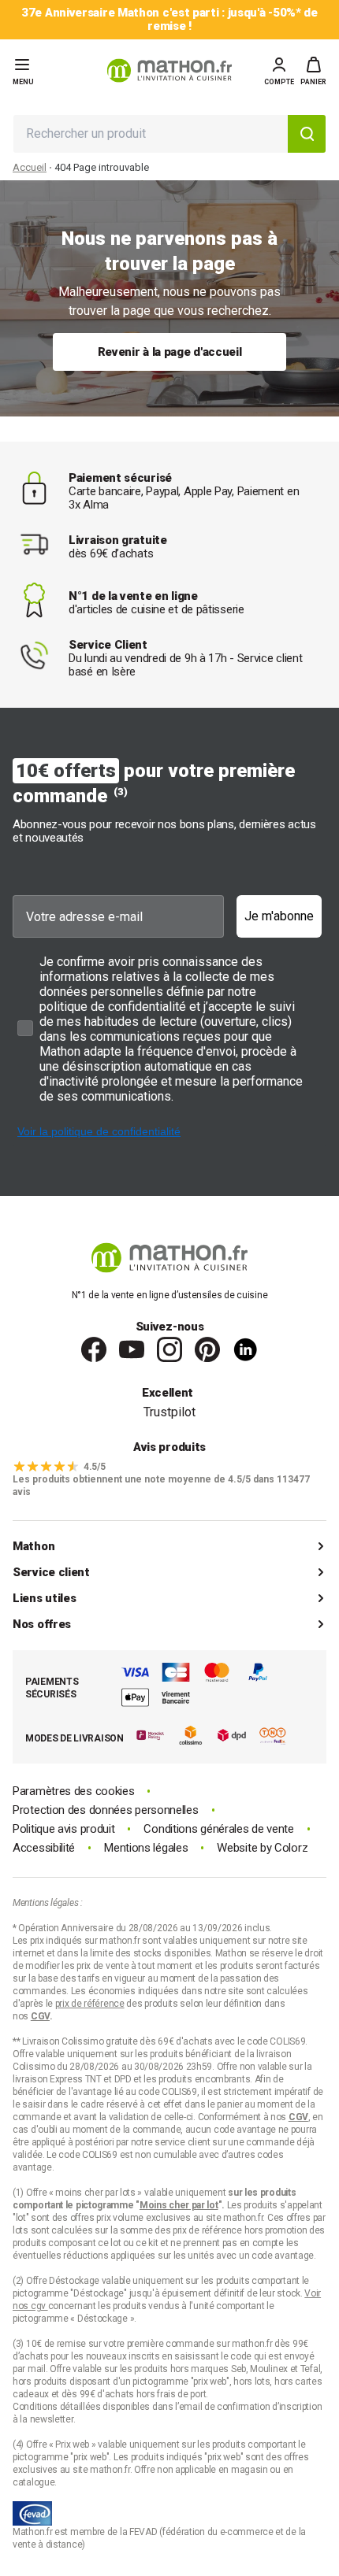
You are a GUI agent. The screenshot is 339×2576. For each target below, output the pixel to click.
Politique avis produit (63, 1829)
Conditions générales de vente (218, 1829)
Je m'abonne (279, 916)
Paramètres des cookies (73, 1791)
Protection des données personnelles (106, 1810)
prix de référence (209, 2230)
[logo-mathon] (169, 70)
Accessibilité (44, 1848)
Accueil (30, 167)
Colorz (291, 1848)
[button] (313, 71)
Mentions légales (146, 1848)
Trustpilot (169, 1412)
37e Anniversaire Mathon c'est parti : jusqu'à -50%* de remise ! (169, 20)
